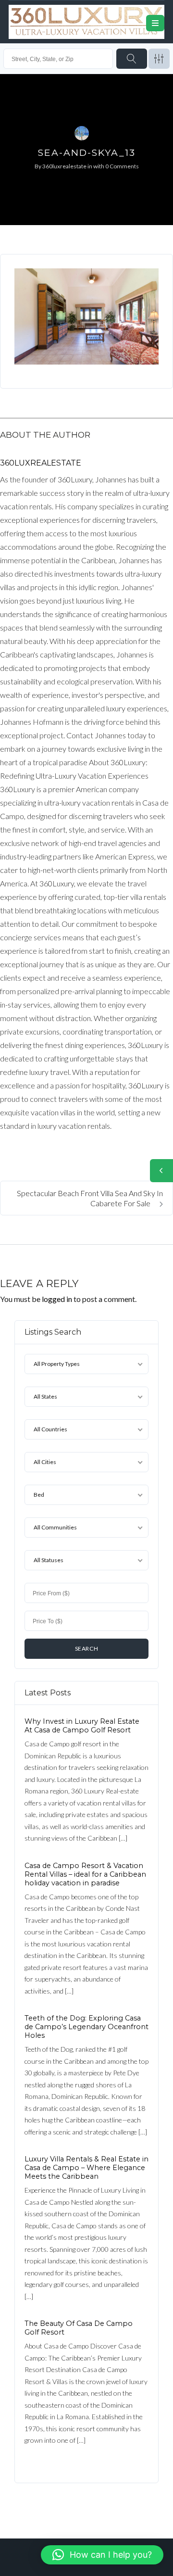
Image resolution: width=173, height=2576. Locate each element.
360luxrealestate (64, 166)
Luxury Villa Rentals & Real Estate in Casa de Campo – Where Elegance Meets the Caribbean (86, 2168)
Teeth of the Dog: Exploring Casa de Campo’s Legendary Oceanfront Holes (86, 2027)
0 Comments (122, 166)
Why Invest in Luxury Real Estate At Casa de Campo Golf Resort (82, 1726)
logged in (57, 1299)
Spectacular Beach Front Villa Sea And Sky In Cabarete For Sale (90, 1198)
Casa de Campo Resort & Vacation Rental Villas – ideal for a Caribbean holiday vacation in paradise (85, 1874)
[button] (102, 2555)
